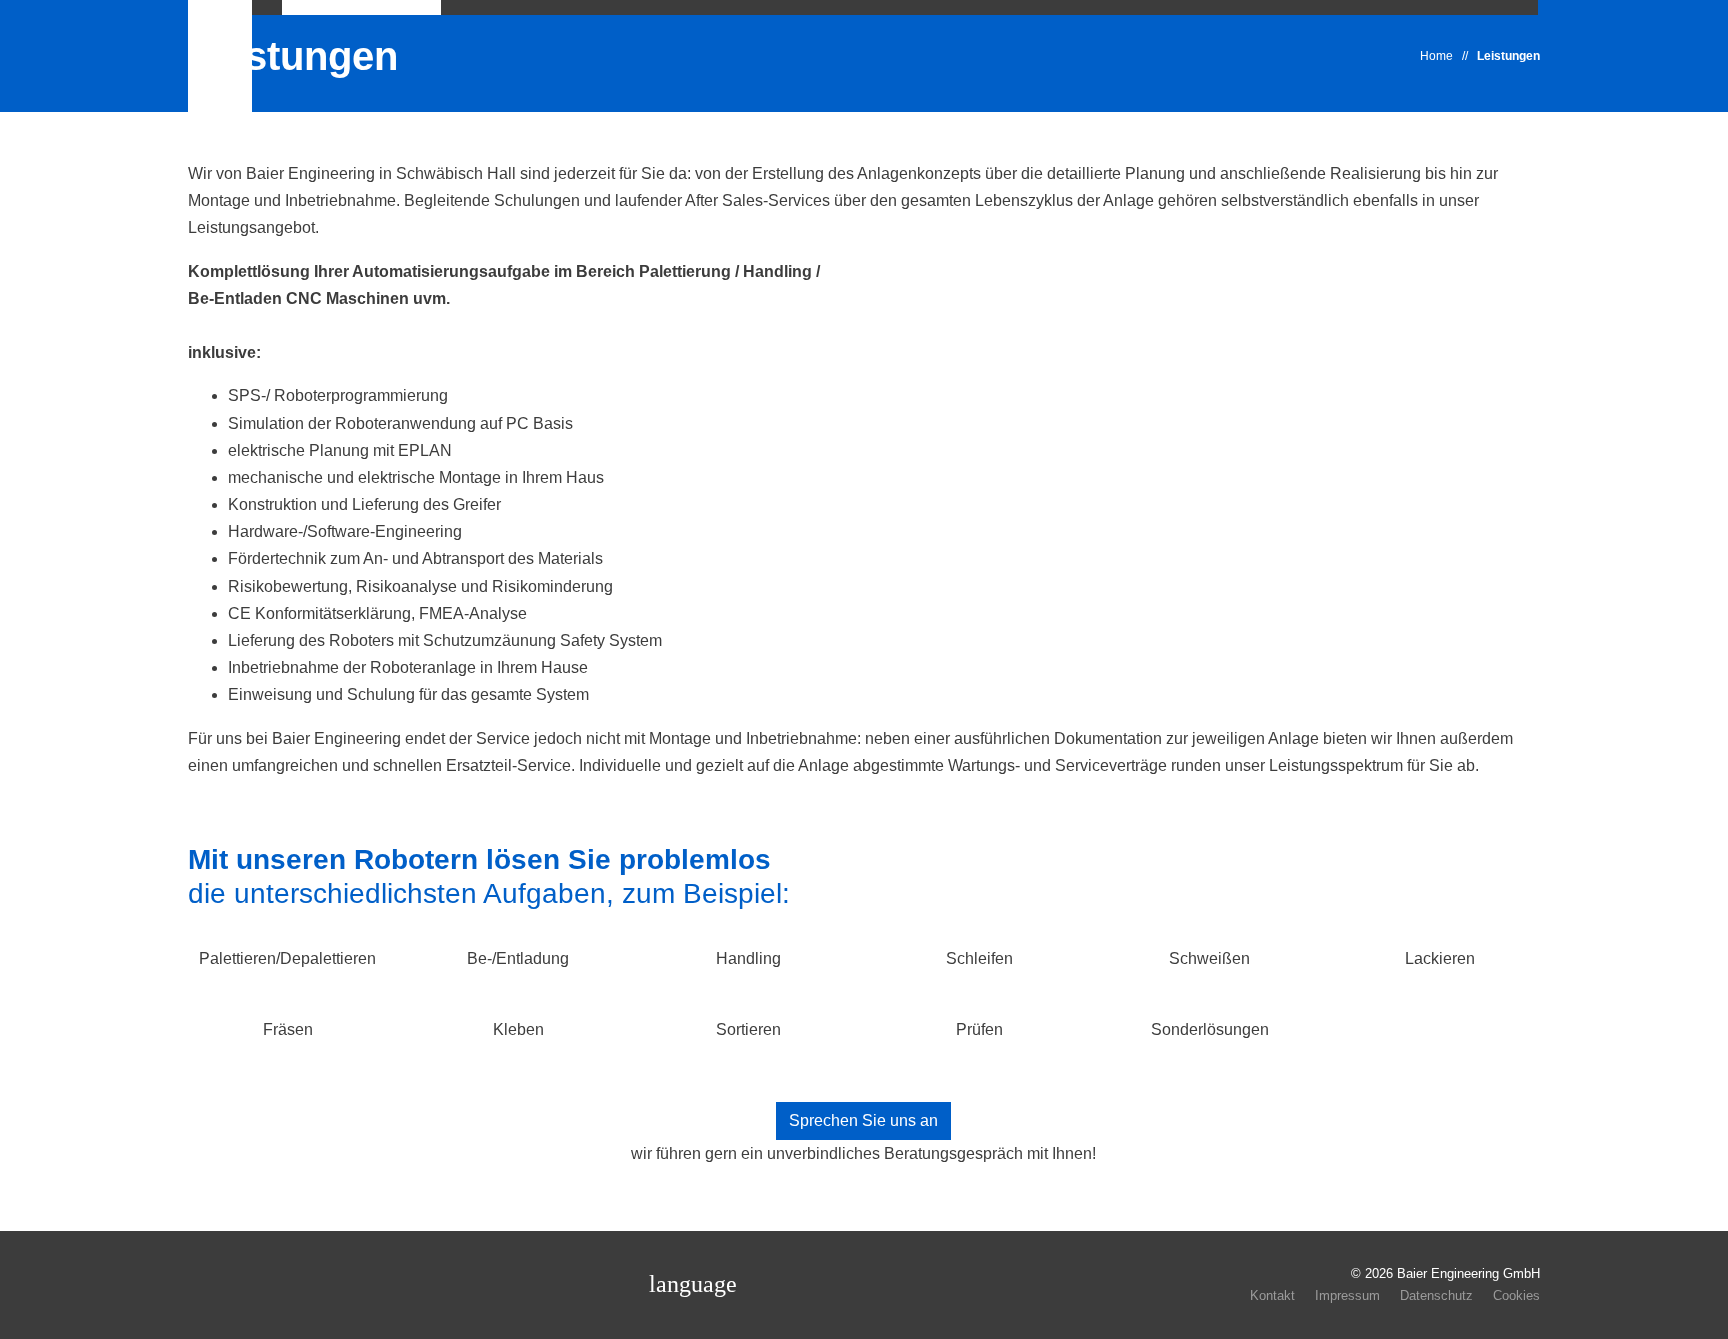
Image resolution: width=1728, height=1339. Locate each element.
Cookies (1516, 1295)
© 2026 (1445, 1273)
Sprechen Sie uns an (863, 1120)
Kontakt (1272, 1295)
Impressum (1347, 1295)
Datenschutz (1436, 1295)
